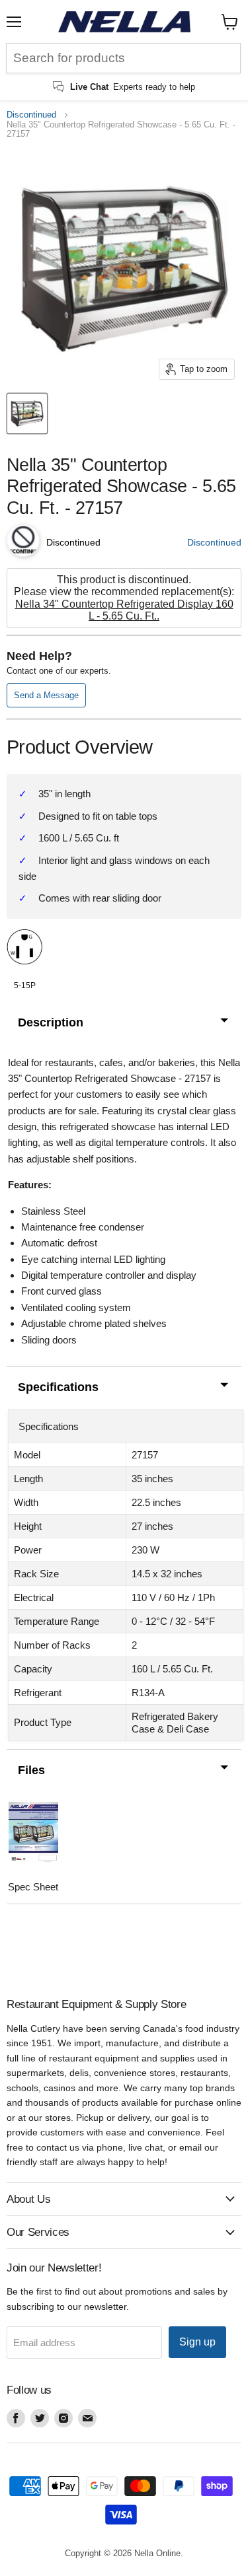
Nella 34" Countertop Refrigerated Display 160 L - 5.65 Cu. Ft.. (124, 610)
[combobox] (123, 58)
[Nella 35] (27, 413)
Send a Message (46, 695)
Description (51, 1022)
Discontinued (31, 115)
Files (31, 1770)
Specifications (58, 1387)
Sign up (197, 2342)
